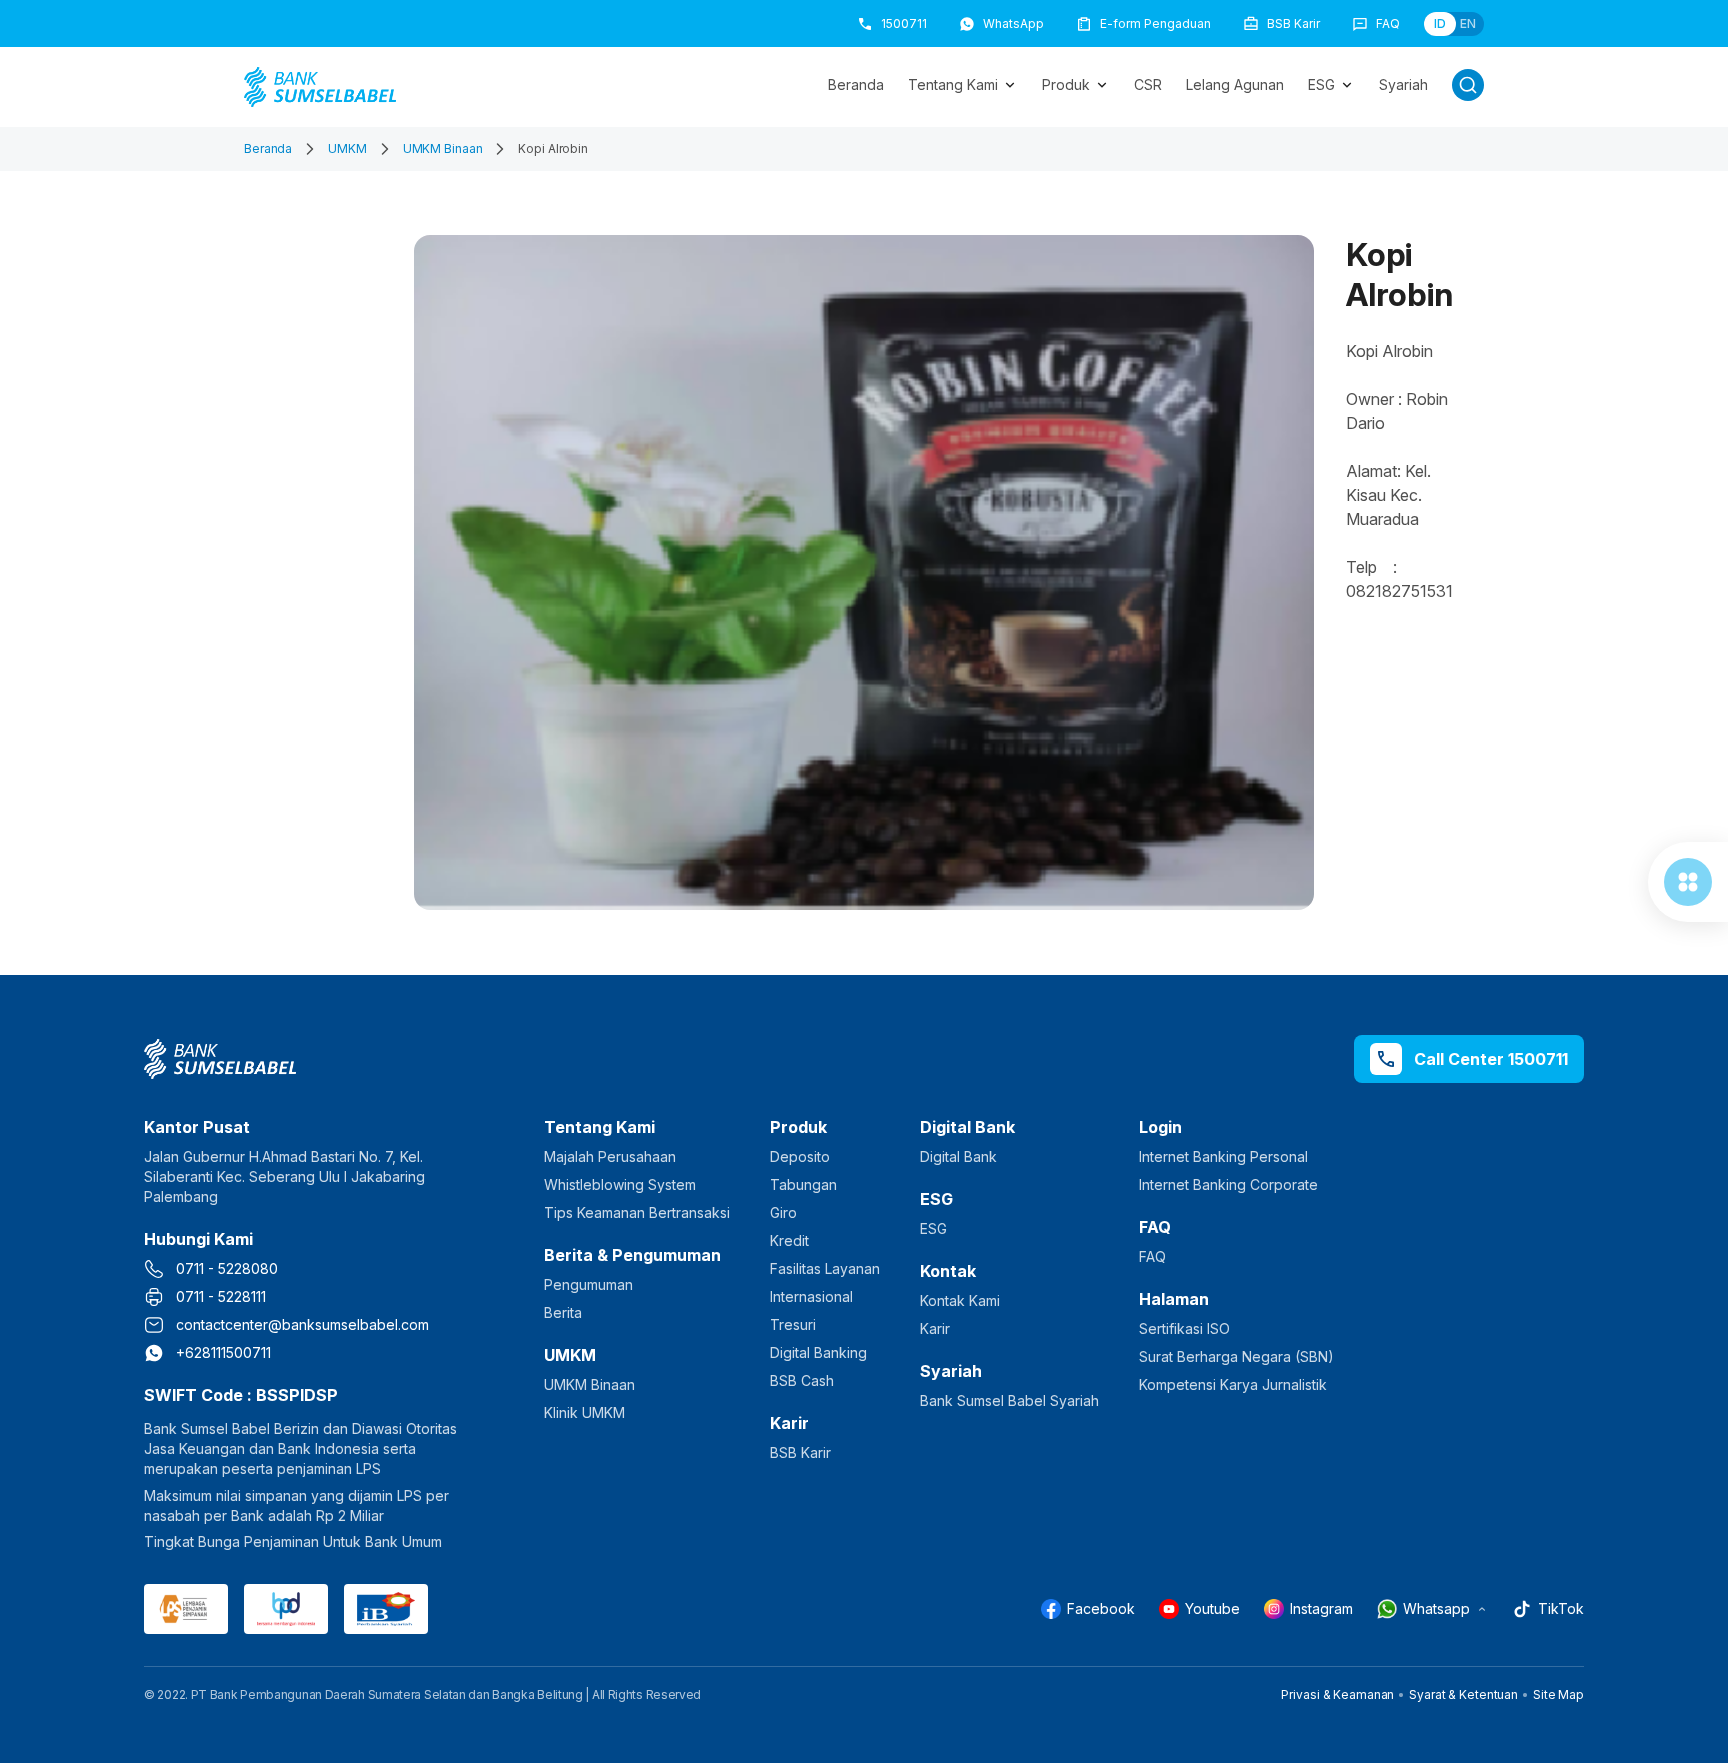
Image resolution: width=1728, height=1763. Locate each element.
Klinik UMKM (584, 1412)
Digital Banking (818, 1352)
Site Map (1558, 1694)
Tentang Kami (953, 84)
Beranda (856, 84)
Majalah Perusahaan (610, 1156)
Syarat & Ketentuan (1463, 1694)
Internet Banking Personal (1223, 1156)
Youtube (1212, 1608)
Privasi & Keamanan (1337, 1694)
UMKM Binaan (443, 148)
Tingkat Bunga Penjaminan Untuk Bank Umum (293, 1541)
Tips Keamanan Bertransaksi (637, 1212)
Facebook (1101, 1608)
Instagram (1321, 1608)
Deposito (800, 1156)
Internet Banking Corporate (1228, 1184)
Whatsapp (1436, 1608)
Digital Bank (958, 1156)
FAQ (1152, 1256)
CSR (1148, 84)
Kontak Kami (960, 1300)
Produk (1066, 84)
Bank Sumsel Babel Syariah (1009, 1400)
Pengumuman (588, 1284)
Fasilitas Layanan (825, 1268)
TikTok (1561, 1608)
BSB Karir (800, 1452)
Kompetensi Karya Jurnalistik (1233, 1384)
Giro (783, 1212)
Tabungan (803, 1184)
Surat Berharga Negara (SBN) (1236, 1356)
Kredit (789, 1240)
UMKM (347, 148)
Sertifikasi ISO (1184, 1328)
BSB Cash (802, 1380)
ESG (1321, 84)
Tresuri (793, 1324)
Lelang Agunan (1235, 84)
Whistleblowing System (620, 1184)
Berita (563, 1312)
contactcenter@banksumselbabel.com (302, 1324)
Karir (935, 1328)
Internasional (811, 1296)
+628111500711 (223, 1352)
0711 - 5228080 (227, 1268)
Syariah (1403, 84)
